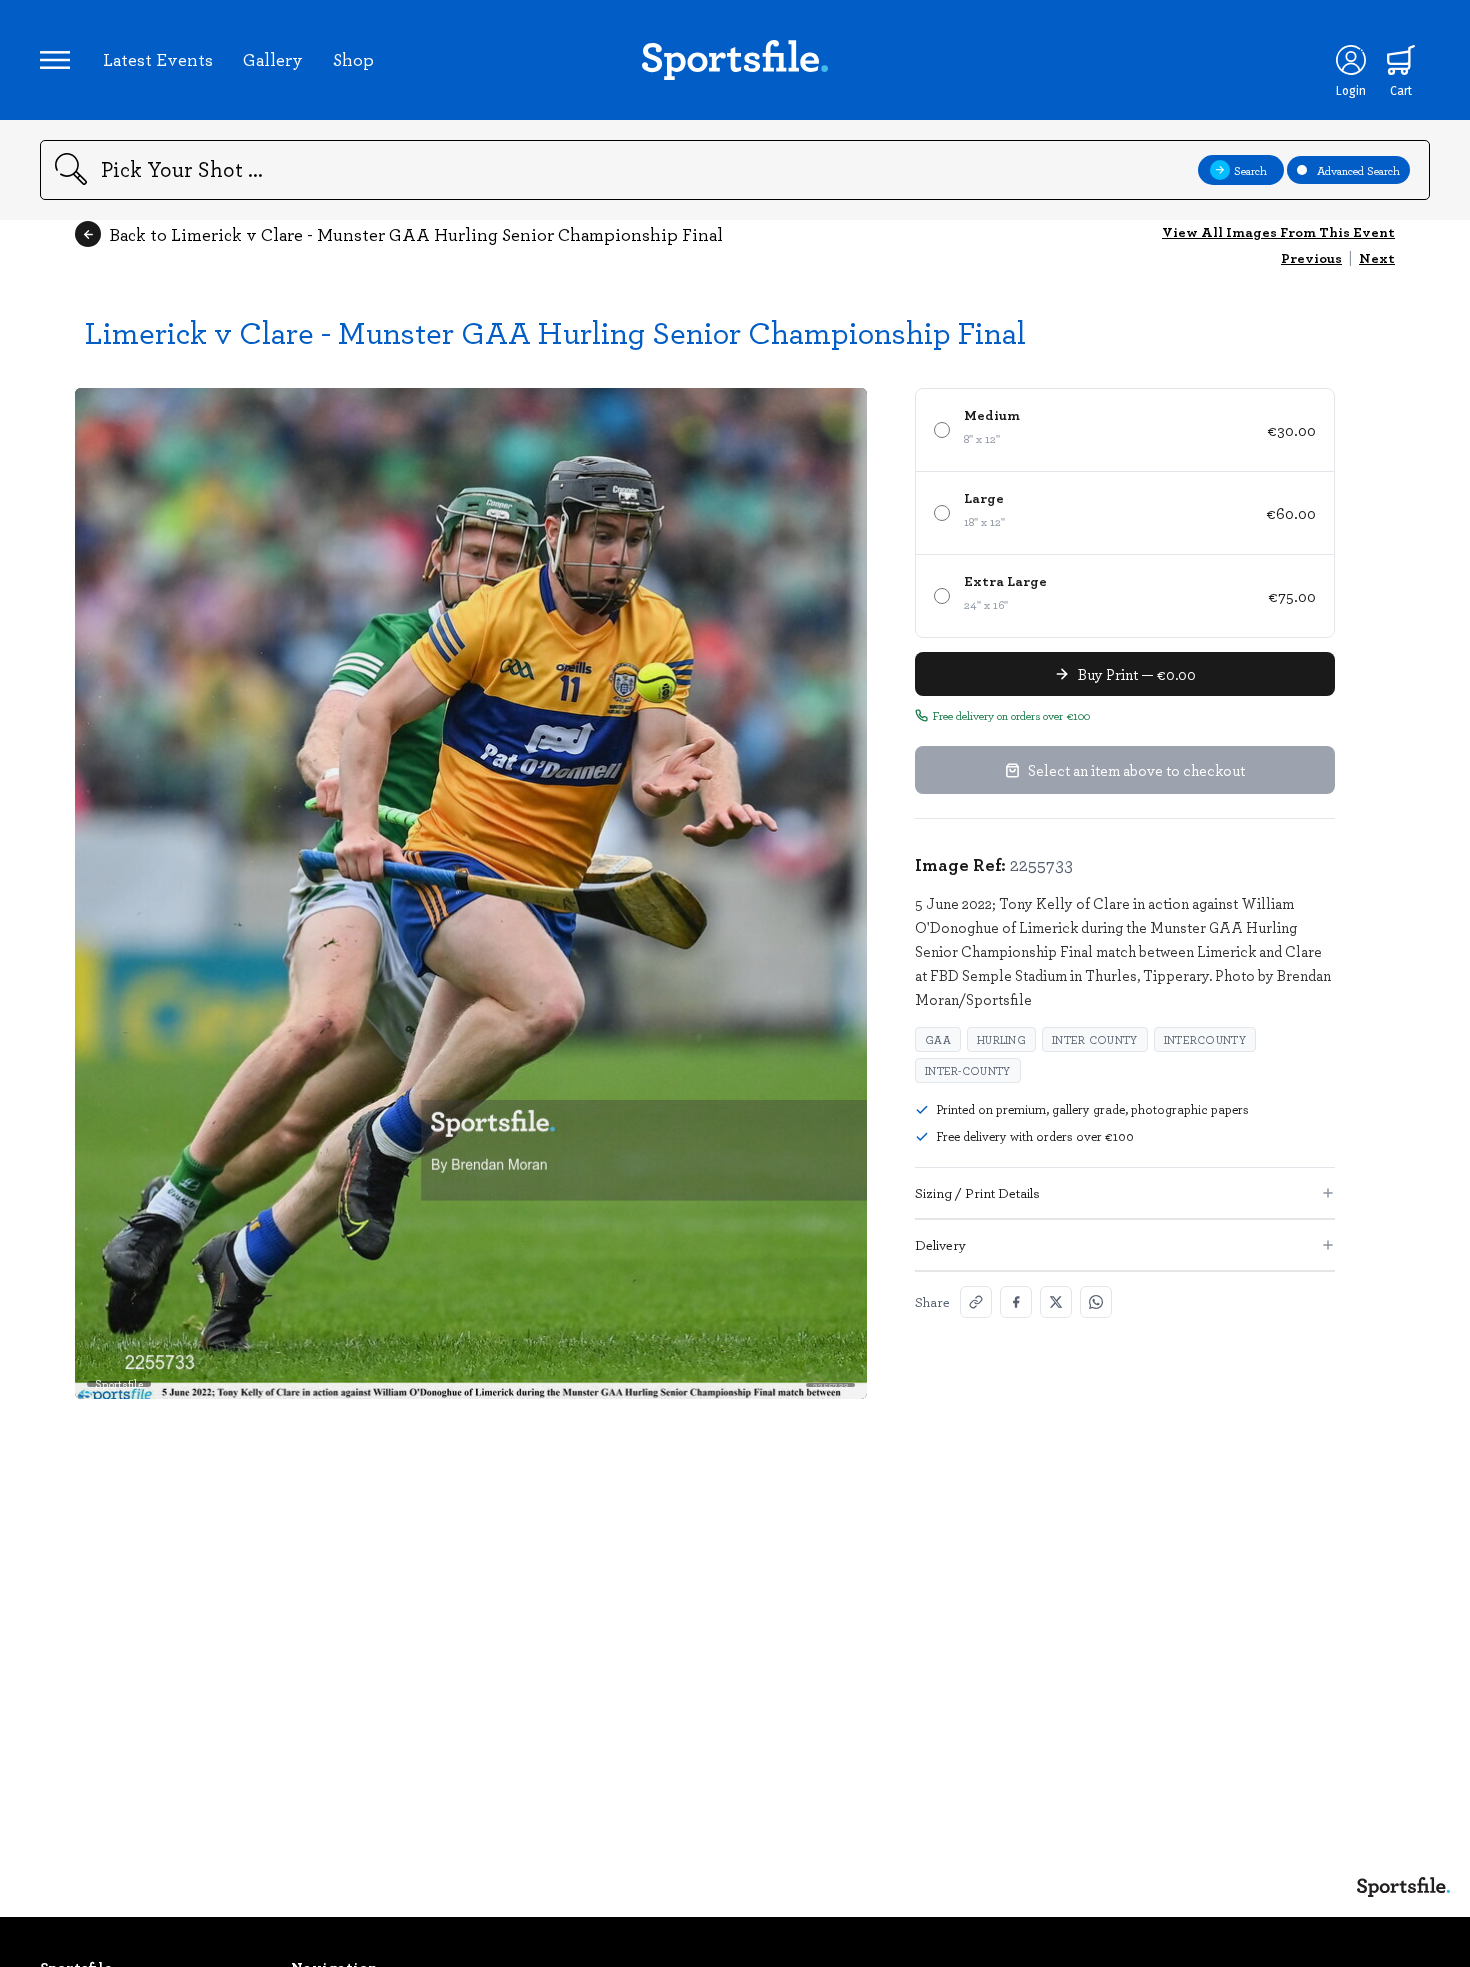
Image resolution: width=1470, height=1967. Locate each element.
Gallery (273, 59)
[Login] (1351, 60)
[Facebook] (1016, 1302)
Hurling (1001, 1039)
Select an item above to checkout (1136, 770)
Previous (1311, 257)
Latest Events (158, 59)
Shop (353, 59)
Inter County (1095, 1039)
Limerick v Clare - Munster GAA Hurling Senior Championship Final (555, 331)
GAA (938, 1039)
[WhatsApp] (1096, 1302)
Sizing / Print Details (977, 1192)
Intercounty (1205, 1039)
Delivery (940, 1244)
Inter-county (968, 1070)
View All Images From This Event (1278, 231)
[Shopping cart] (1401, 60)
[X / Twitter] (1056, 1302)
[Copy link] (976, 1302)
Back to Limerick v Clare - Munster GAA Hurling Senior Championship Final (416, 234)
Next (1377, 257)
